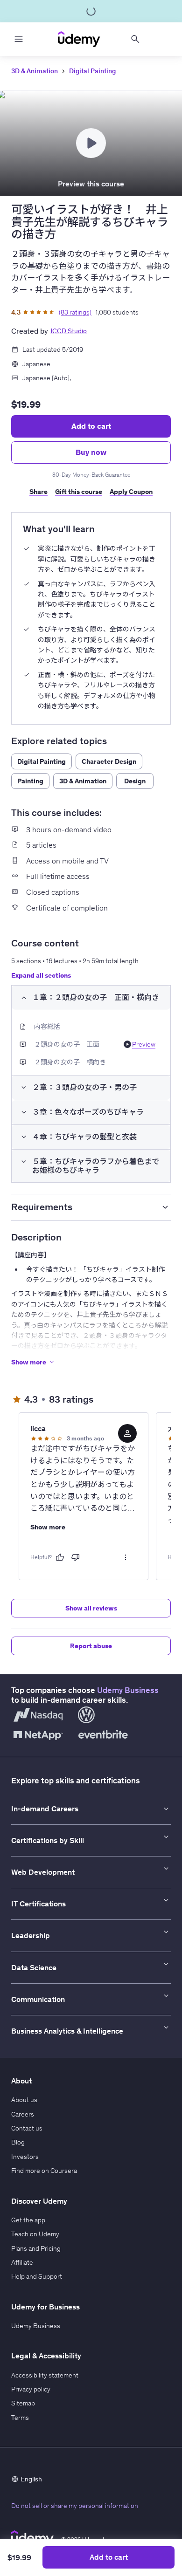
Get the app (28, 2220)
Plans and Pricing (36, 2248)
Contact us (27, 2128)
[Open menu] (19, 39)
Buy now (91, 452)
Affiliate (22, 2262)
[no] (76, 1557)
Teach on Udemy (35, 2234)
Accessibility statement (45, 2375)
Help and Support (37, 2276)
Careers (23, 2114)
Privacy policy (31, 2389)
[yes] (60, 1557)
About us (24, 2100)
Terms (20, 2418)
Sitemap (23, 2403)
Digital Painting (92, 71)
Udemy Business (128, 1690)
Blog (18, 2142)
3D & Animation (35, 71)
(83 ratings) (75, 312)
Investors (25, 2157)
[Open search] (135, 39)
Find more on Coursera (44, 2171)
